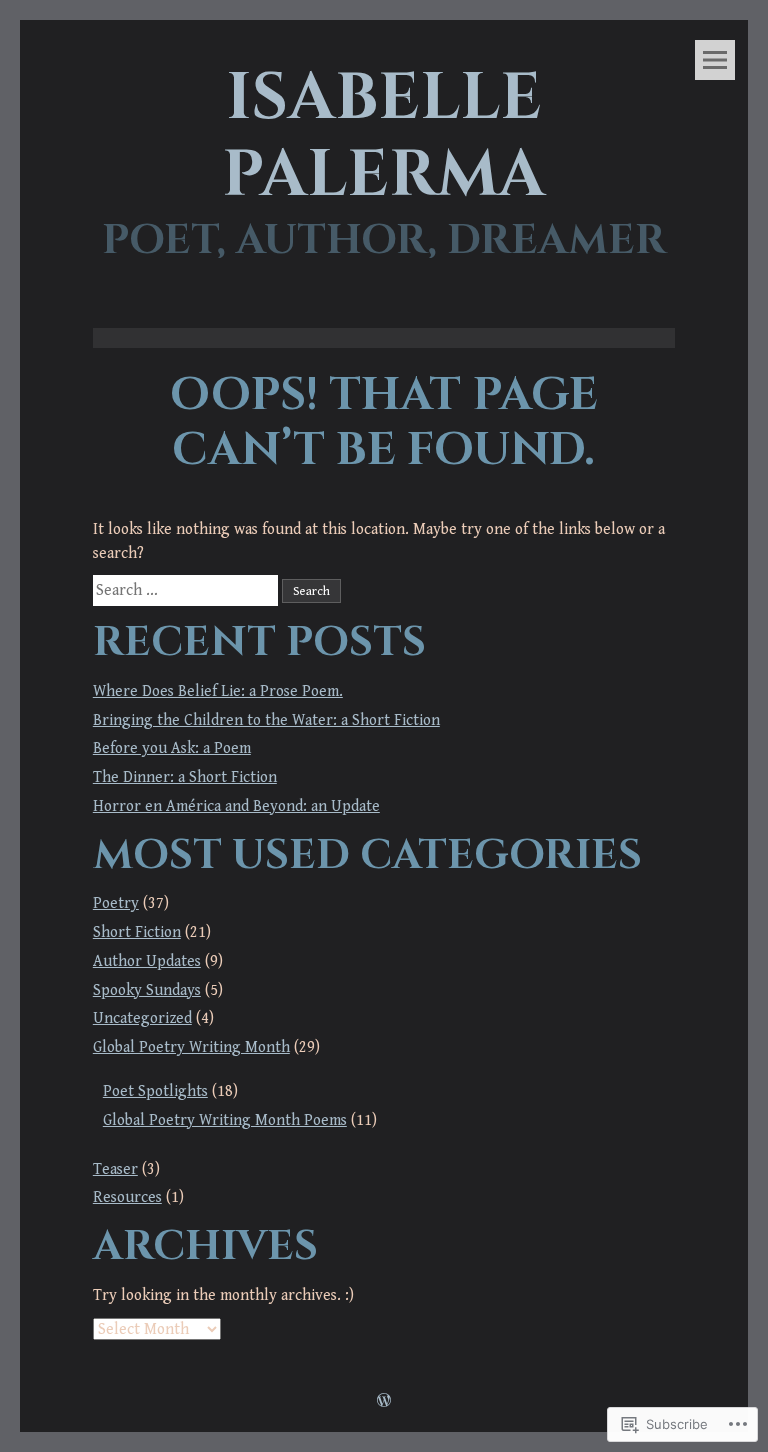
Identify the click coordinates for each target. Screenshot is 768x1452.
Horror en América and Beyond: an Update (236, 806)
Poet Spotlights (155, 1091)
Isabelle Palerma (383, 137)
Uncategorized (142, 1018)
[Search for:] (187, 590)
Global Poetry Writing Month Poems (225, 1120)
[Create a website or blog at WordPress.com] (384, 1402)
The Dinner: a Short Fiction (185, 777)
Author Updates (147, 961)
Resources (127, 1197)
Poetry (116, 903)
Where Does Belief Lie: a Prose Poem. (218, 691)
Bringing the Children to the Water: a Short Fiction (266, 720)
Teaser (115, 1169)
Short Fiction (137, 932)
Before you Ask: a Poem (172, 748)
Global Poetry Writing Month (191, 1047)
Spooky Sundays (147, 990)
